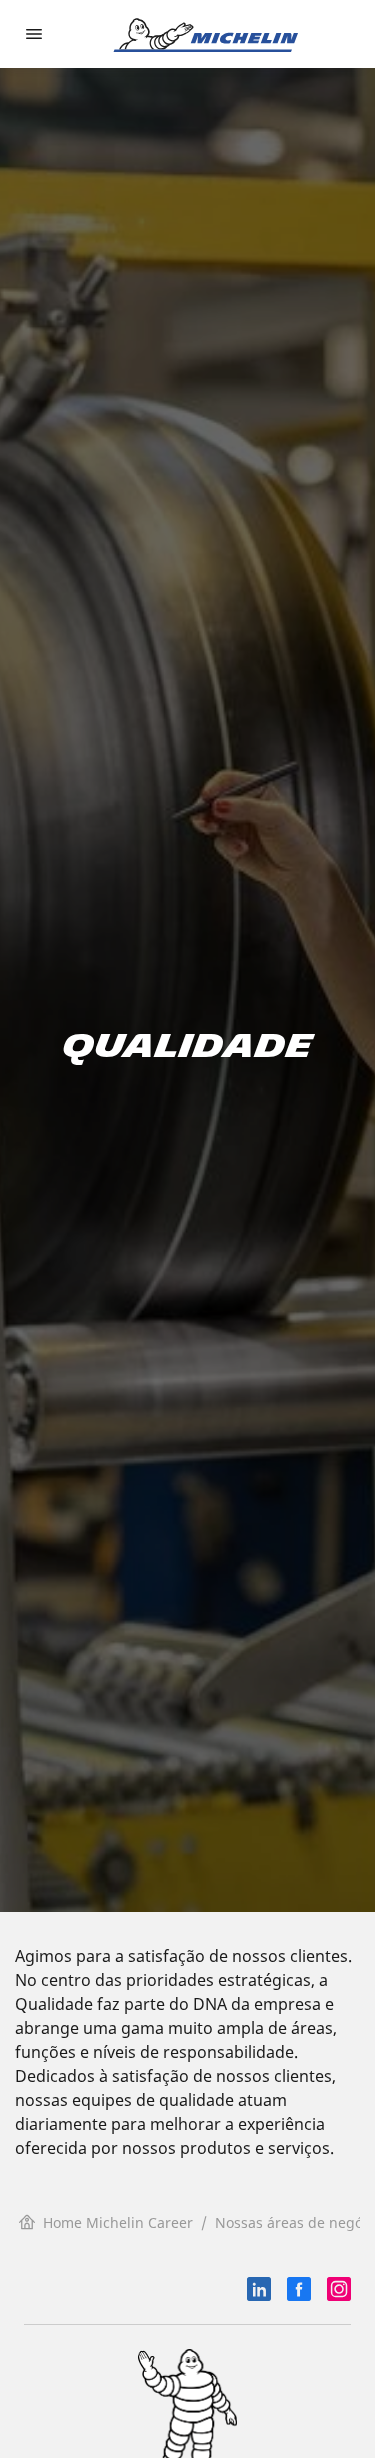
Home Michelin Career (118, 2222)
